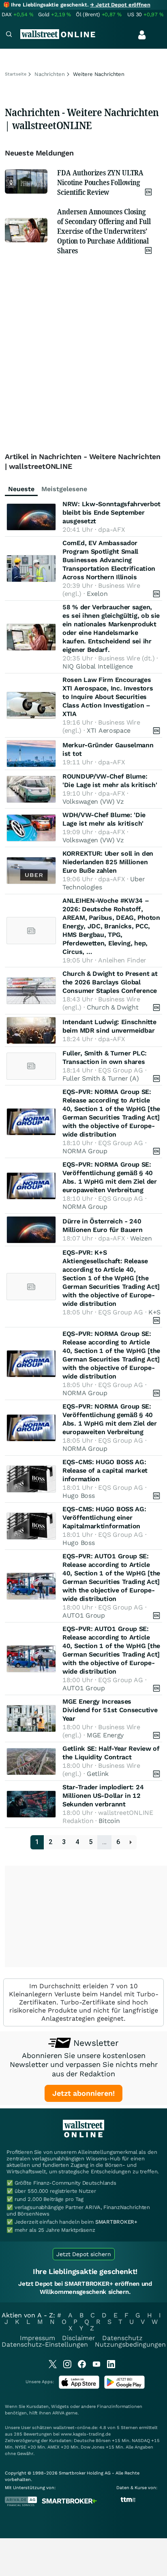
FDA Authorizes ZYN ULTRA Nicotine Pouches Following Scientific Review (100, 182)
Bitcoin (109, 1821)
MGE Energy (105, 1735)
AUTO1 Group (84, 1615)
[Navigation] (9, 35)
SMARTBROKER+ (116, 2222)
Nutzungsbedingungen (130, 2344)
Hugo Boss (78, 1496)
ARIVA (58, 2413)
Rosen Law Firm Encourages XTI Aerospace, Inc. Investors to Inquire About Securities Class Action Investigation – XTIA (108, 697)
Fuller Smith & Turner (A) (101, 1078)
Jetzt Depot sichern (84, 2254)
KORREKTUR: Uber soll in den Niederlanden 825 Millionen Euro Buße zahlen (108, 862)
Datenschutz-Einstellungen (45, 2344)
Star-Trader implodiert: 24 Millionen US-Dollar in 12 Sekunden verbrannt (103, 1796)
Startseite (16, 74)
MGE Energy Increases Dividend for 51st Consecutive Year (110, 1710)
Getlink (98, 1774)
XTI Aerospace (109, 730)
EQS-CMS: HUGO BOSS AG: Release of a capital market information (105, 1470)
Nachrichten (50, 74)
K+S (154, 1312)
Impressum (37, 2338)
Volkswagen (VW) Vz (93, 801)
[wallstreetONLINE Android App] (124, 2387)
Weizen (141, 1238)
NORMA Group (85, 1151)
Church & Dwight (113, 1007)
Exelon (97, 594)
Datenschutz (122, 2338)
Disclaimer (79, 2338)
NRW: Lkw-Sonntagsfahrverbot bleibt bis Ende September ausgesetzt (111, 512)
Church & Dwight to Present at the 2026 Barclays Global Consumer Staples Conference (110, 982)
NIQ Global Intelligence (98, 666)
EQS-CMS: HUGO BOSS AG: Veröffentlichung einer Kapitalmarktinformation (104, 1518)
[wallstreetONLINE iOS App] (79, 2387)
